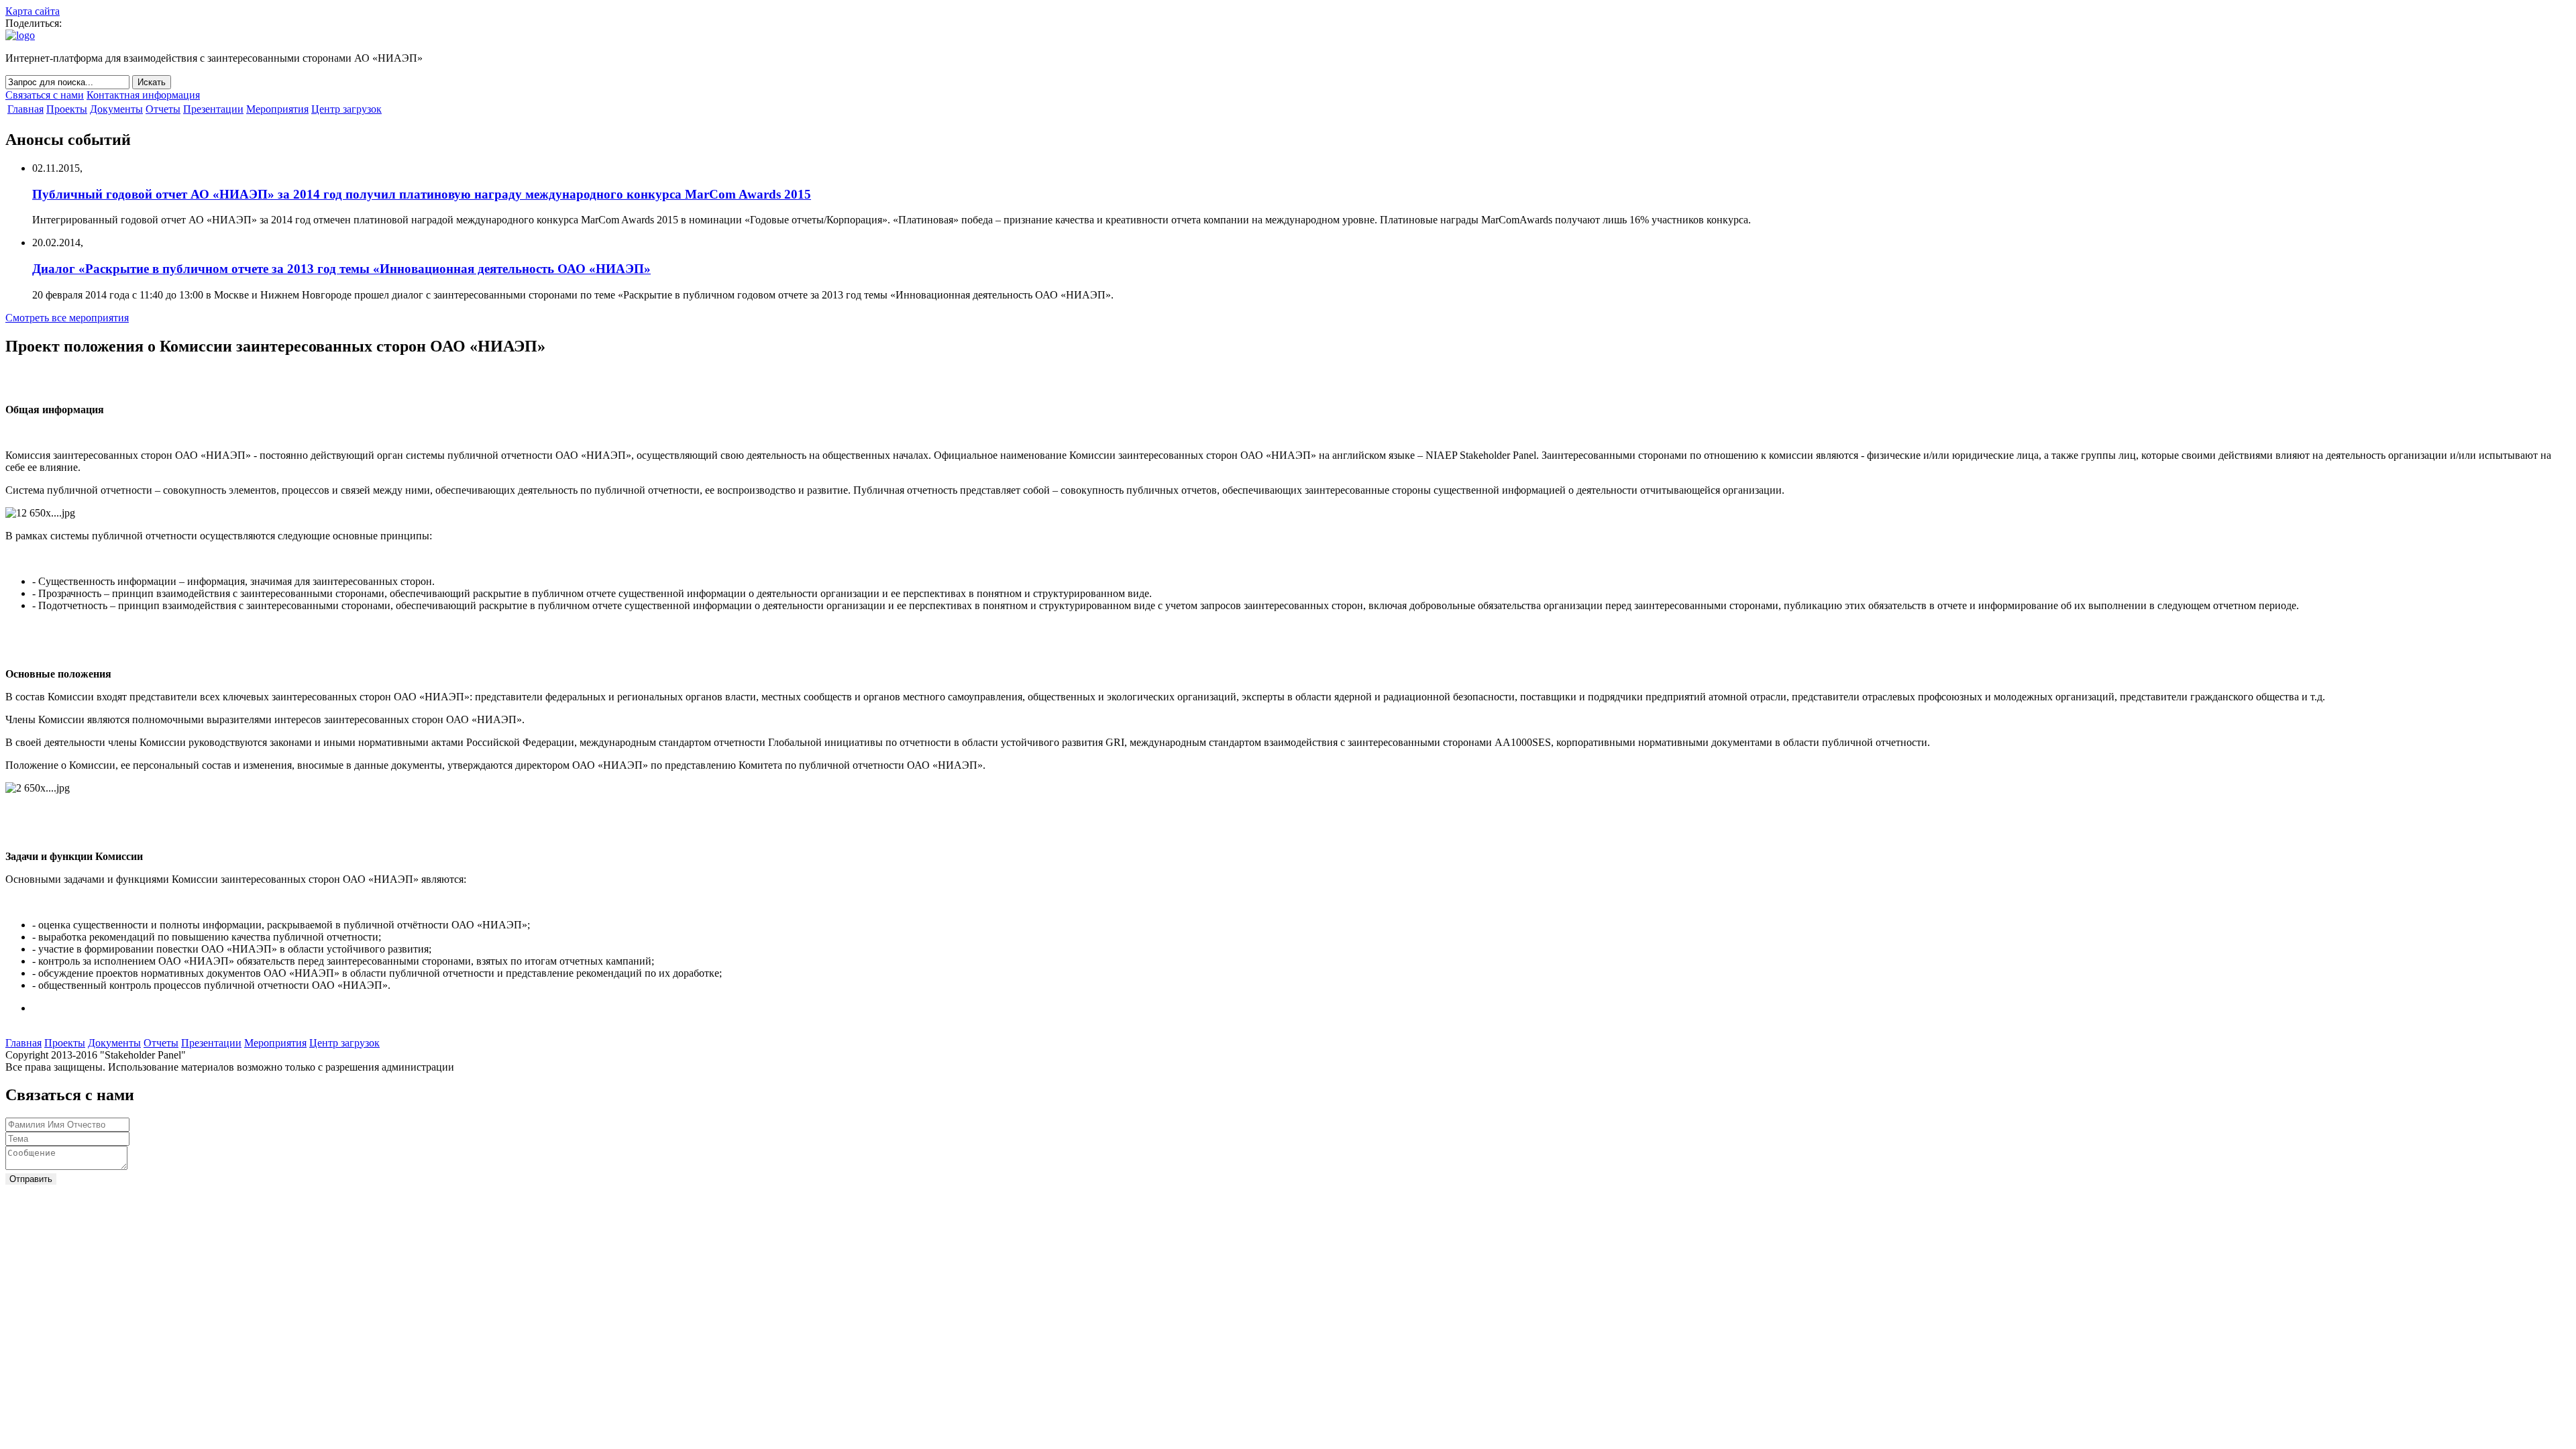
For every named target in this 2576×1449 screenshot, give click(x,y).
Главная (25, 109)
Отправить (31, 1179)
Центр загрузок (346, 109)
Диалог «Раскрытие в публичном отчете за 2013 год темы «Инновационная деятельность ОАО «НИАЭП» (341, 269)
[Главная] (20, 35)
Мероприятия (277, 109)
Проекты (67, 109)
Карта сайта (33, 11)
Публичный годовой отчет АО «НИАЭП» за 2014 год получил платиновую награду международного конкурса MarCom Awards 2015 (422, 194)
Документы (116, 109)
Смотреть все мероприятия (67, 318)
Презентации (213, 109)
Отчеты (163, 109)
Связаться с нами (45, 95)
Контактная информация (143, 95)
